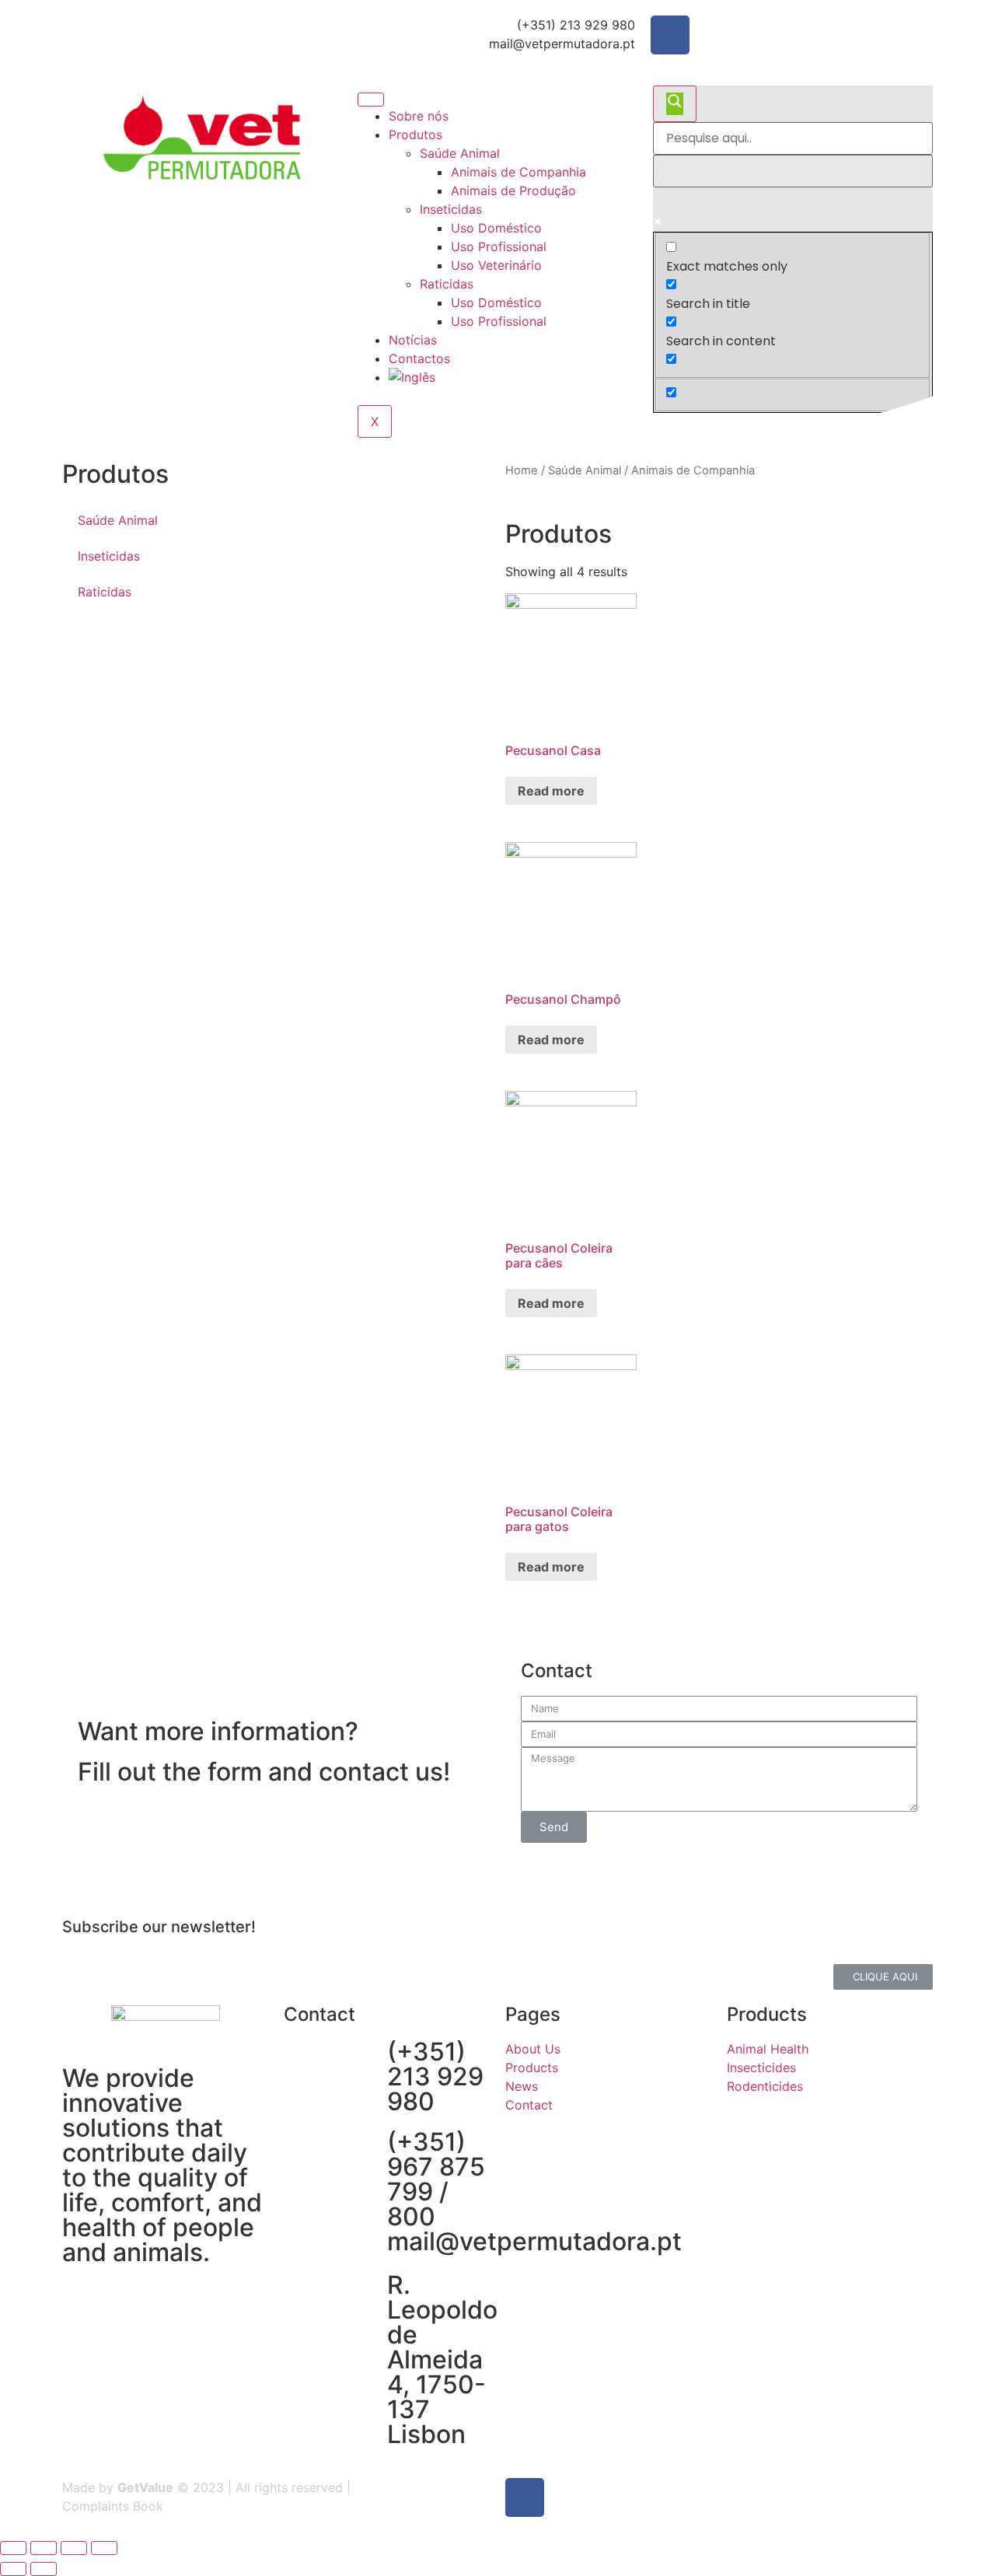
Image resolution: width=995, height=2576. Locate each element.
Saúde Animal (460, 153)
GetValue (145, 2487)
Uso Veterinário (496, 265)
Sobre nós (419, 116)
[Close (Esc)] (13, 2548)
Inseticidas (451, 209)
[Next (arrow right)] (44, 2569)
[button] (883, 1977)
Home (522, 470)
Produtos (415, 135)
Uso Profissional (499, 246)
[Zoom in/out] (104, 2548)
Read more (551, 791)
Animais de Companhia (518, 172)
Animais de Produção (513, 190)
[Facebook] (670, 35)
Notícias (413, 340)
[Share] (44, 2548)
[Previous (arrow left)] (13, 2569)
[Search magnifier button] (675, 104)
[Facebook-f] (525, 2497)
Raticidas (447, 284)
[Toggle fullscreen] (74, 2548)
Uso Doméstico (496, 228)
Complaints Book (113, 2506)
